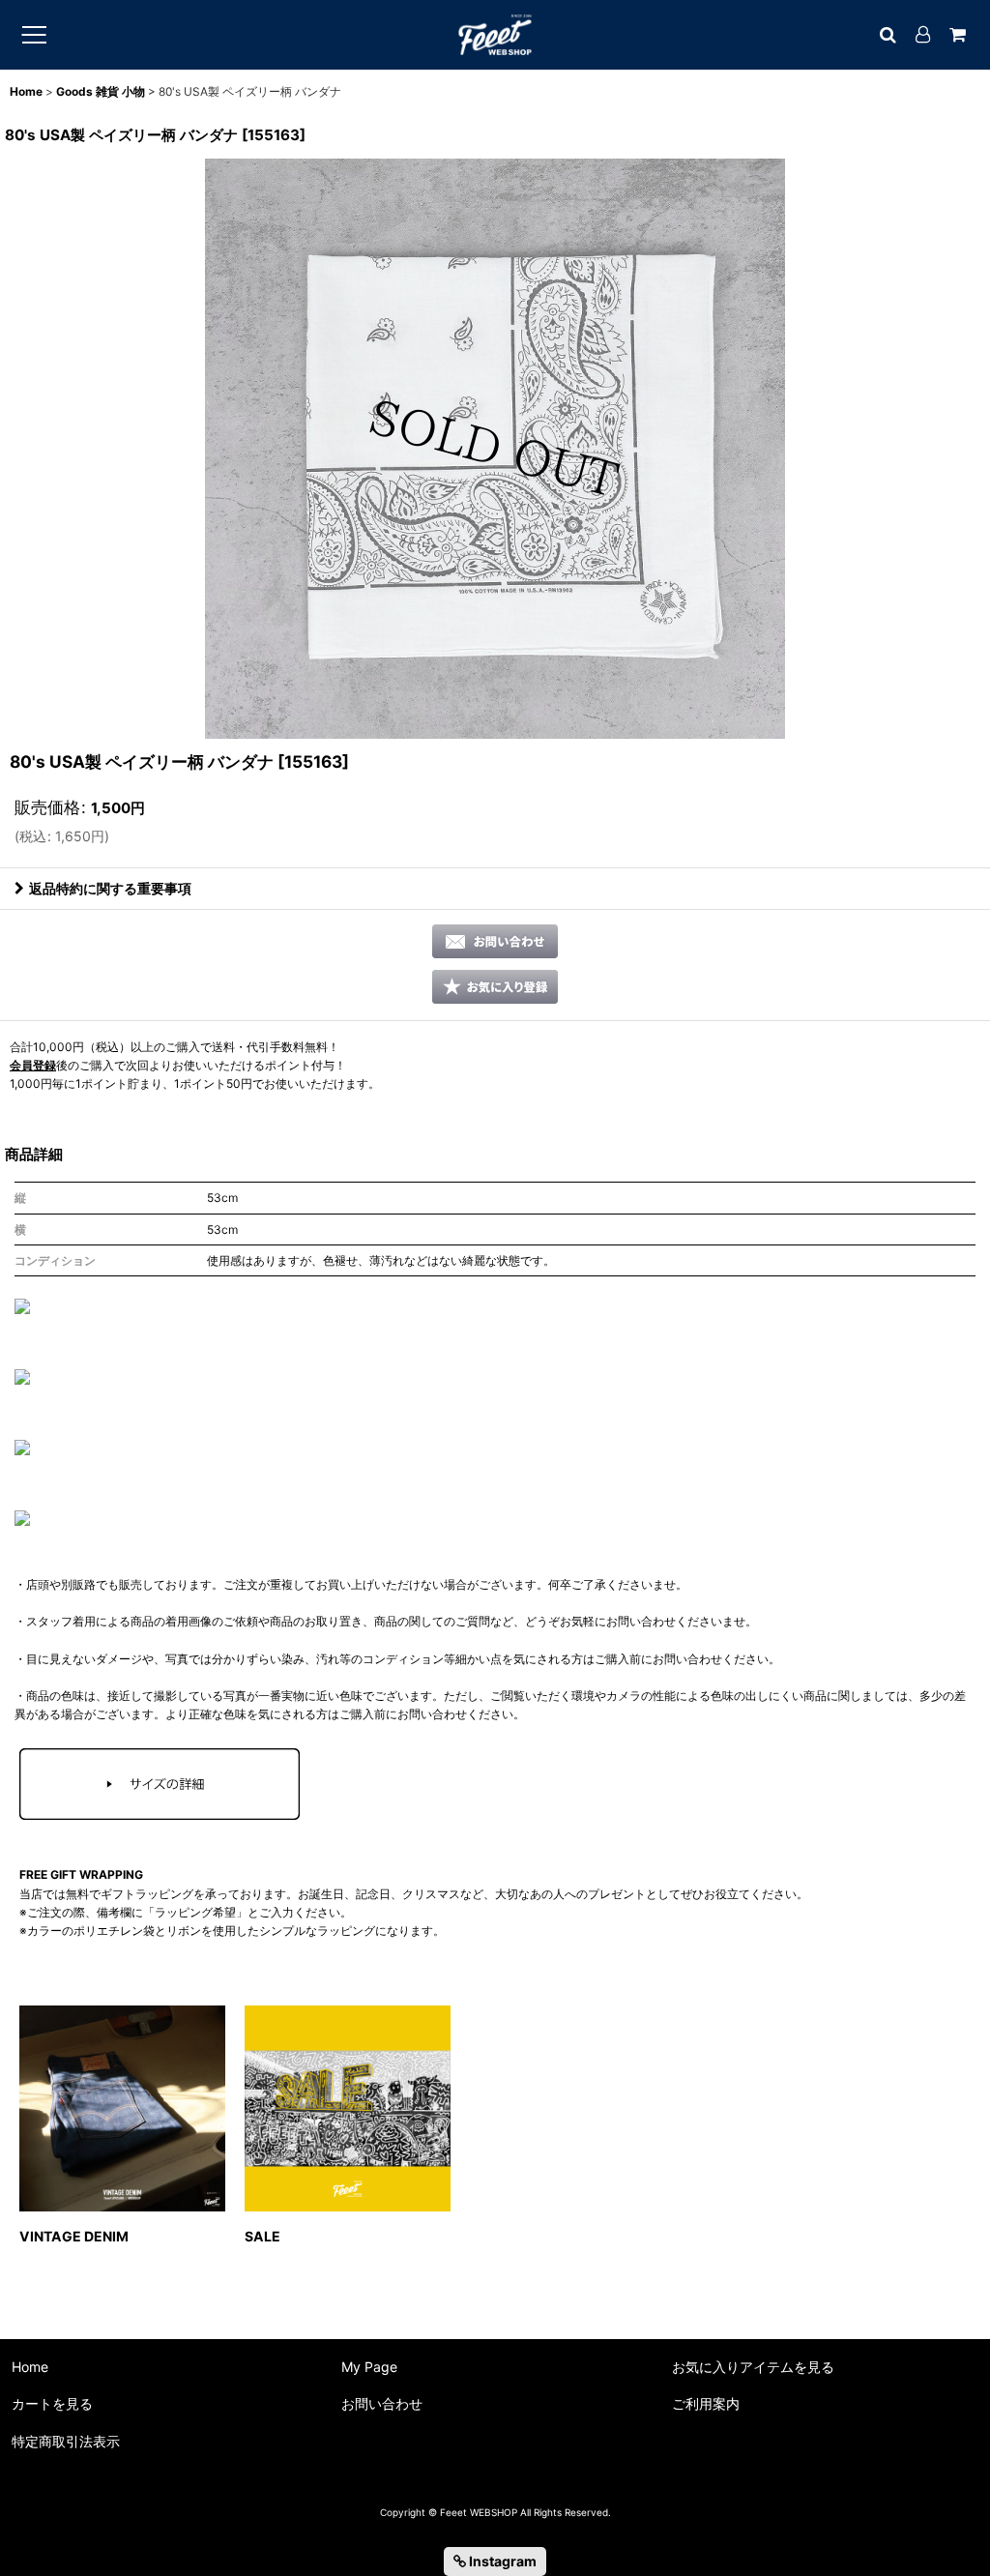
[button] (495, 987)
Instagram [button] (501, 2561)
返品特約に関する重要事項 (110, 888)
